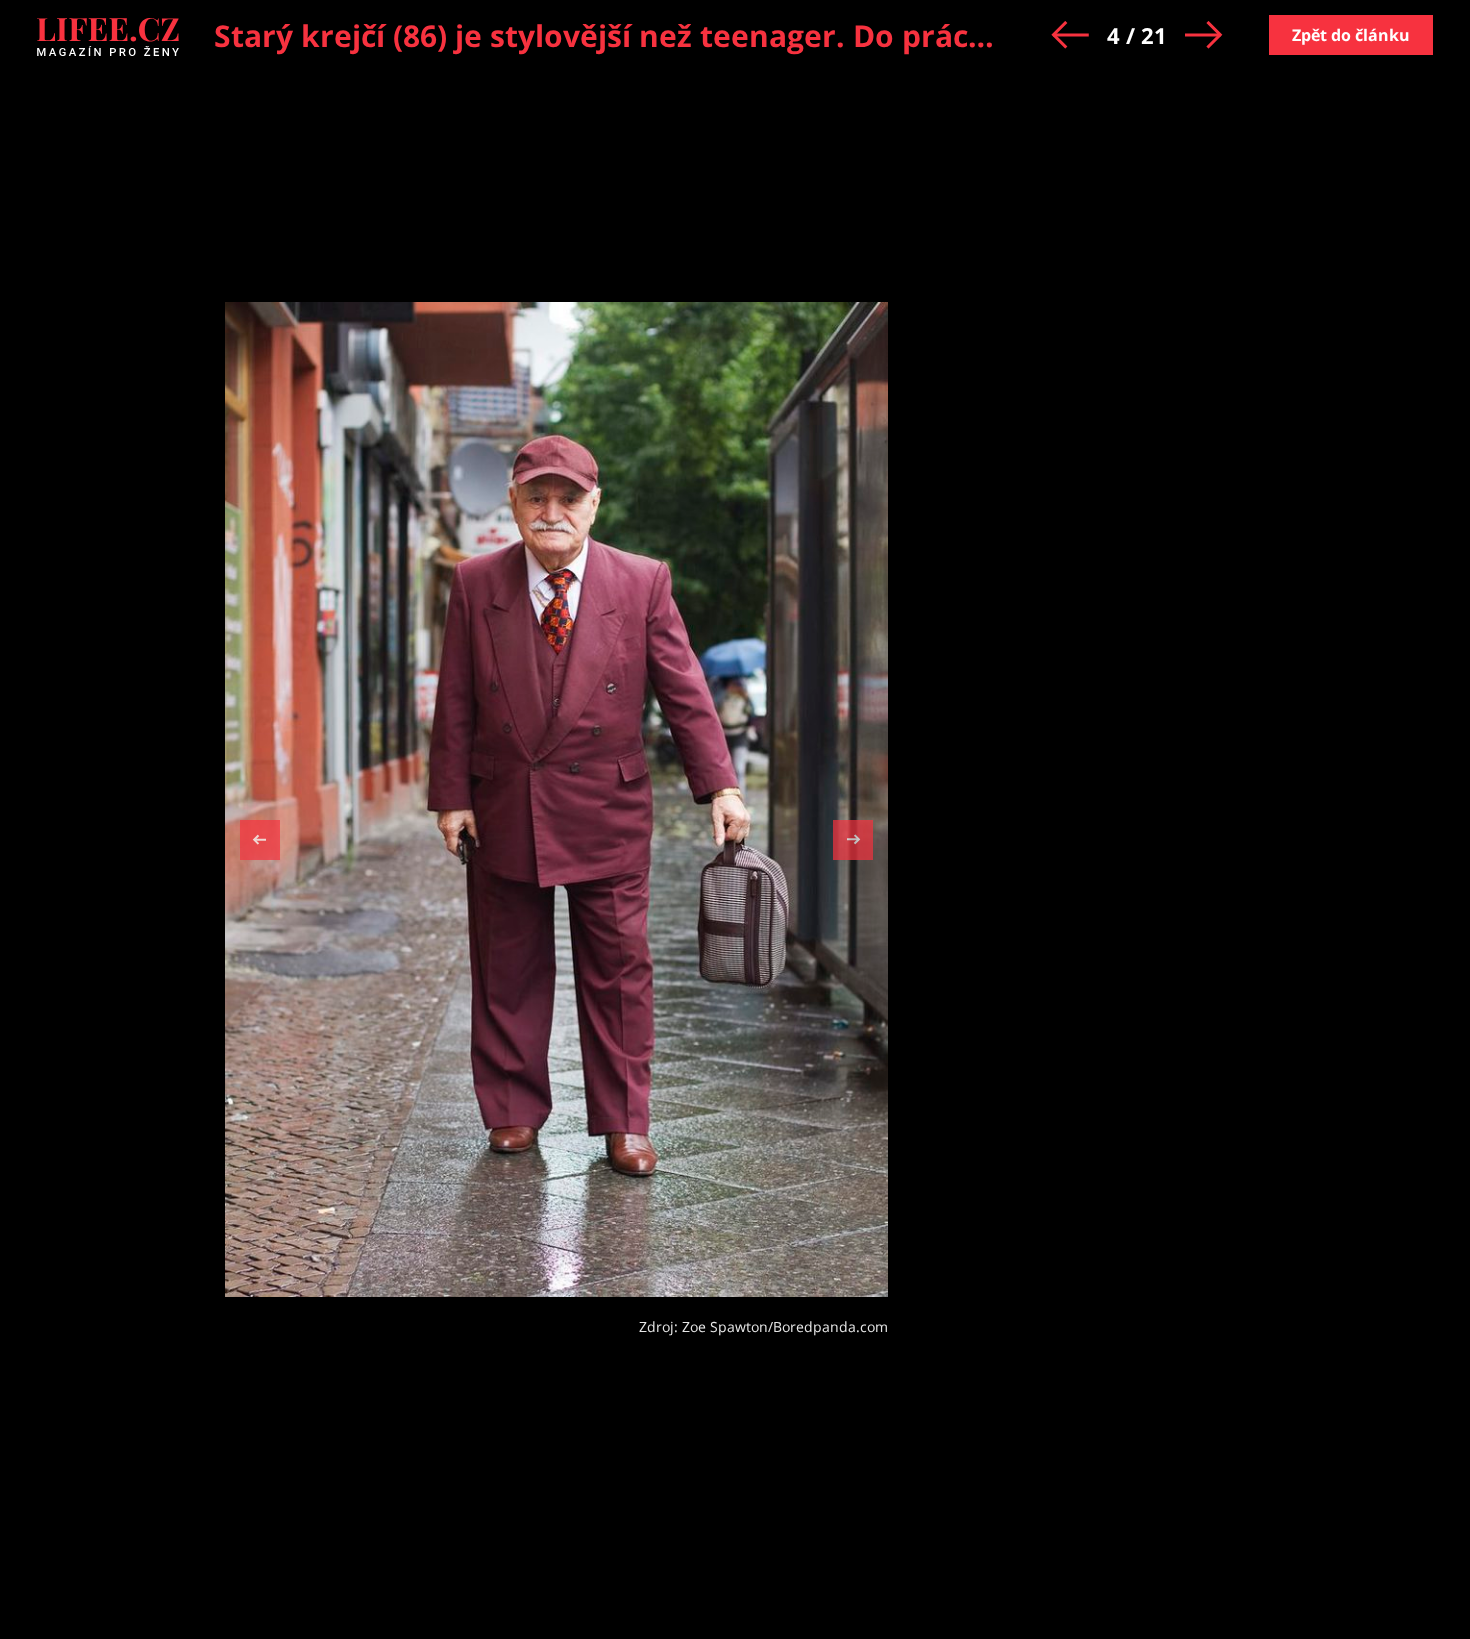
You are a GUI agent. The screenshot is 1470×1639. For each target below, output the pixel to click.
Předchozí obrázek (260, 842)
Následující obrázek (853, 837)
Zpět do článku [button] (1351, 35)
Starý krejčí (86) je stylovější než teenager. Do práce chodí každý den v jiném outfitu (841, 35)
